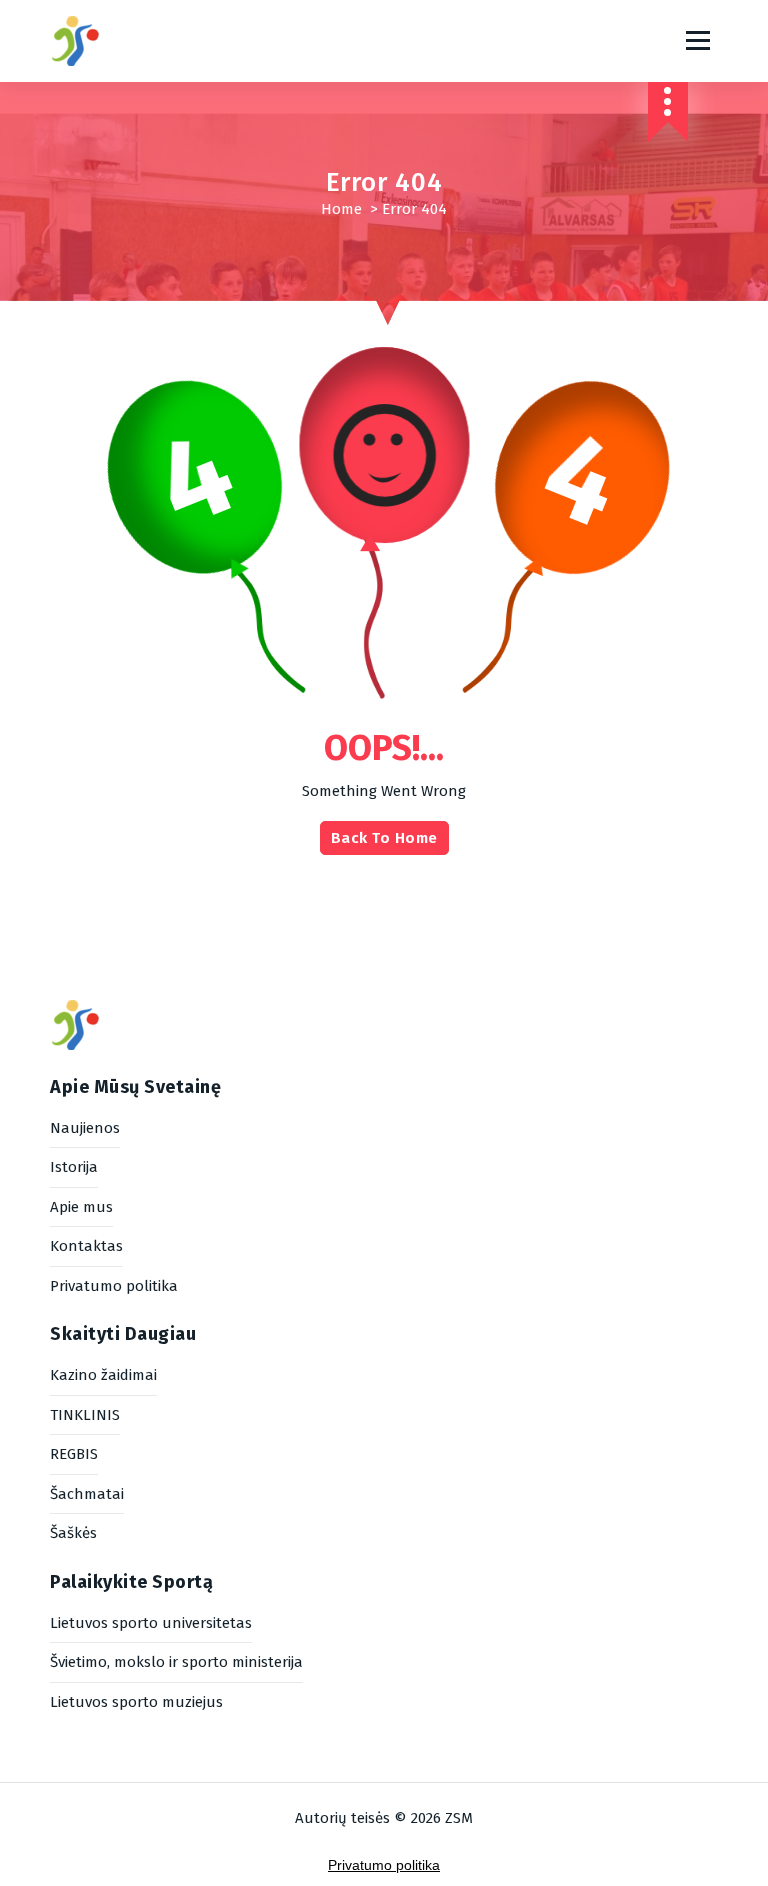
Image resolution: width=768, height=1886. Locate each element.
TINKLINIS (85, 1415)
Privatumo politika (114, 1286)
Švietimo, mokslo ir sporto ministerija (176, 1662)
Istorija (74, 1167)
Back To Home (384, 838)
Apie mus (81, 1207)
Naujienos (85, 1128)
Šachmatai (87, 1494)
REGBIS (74, 1454)
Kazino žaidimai (103, 1375)
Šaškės (73, 1533)
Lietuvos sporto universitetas (151, 1623)
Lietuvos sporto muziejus (136, 1702)
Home (341, 209)
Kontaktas (86, 1246)
